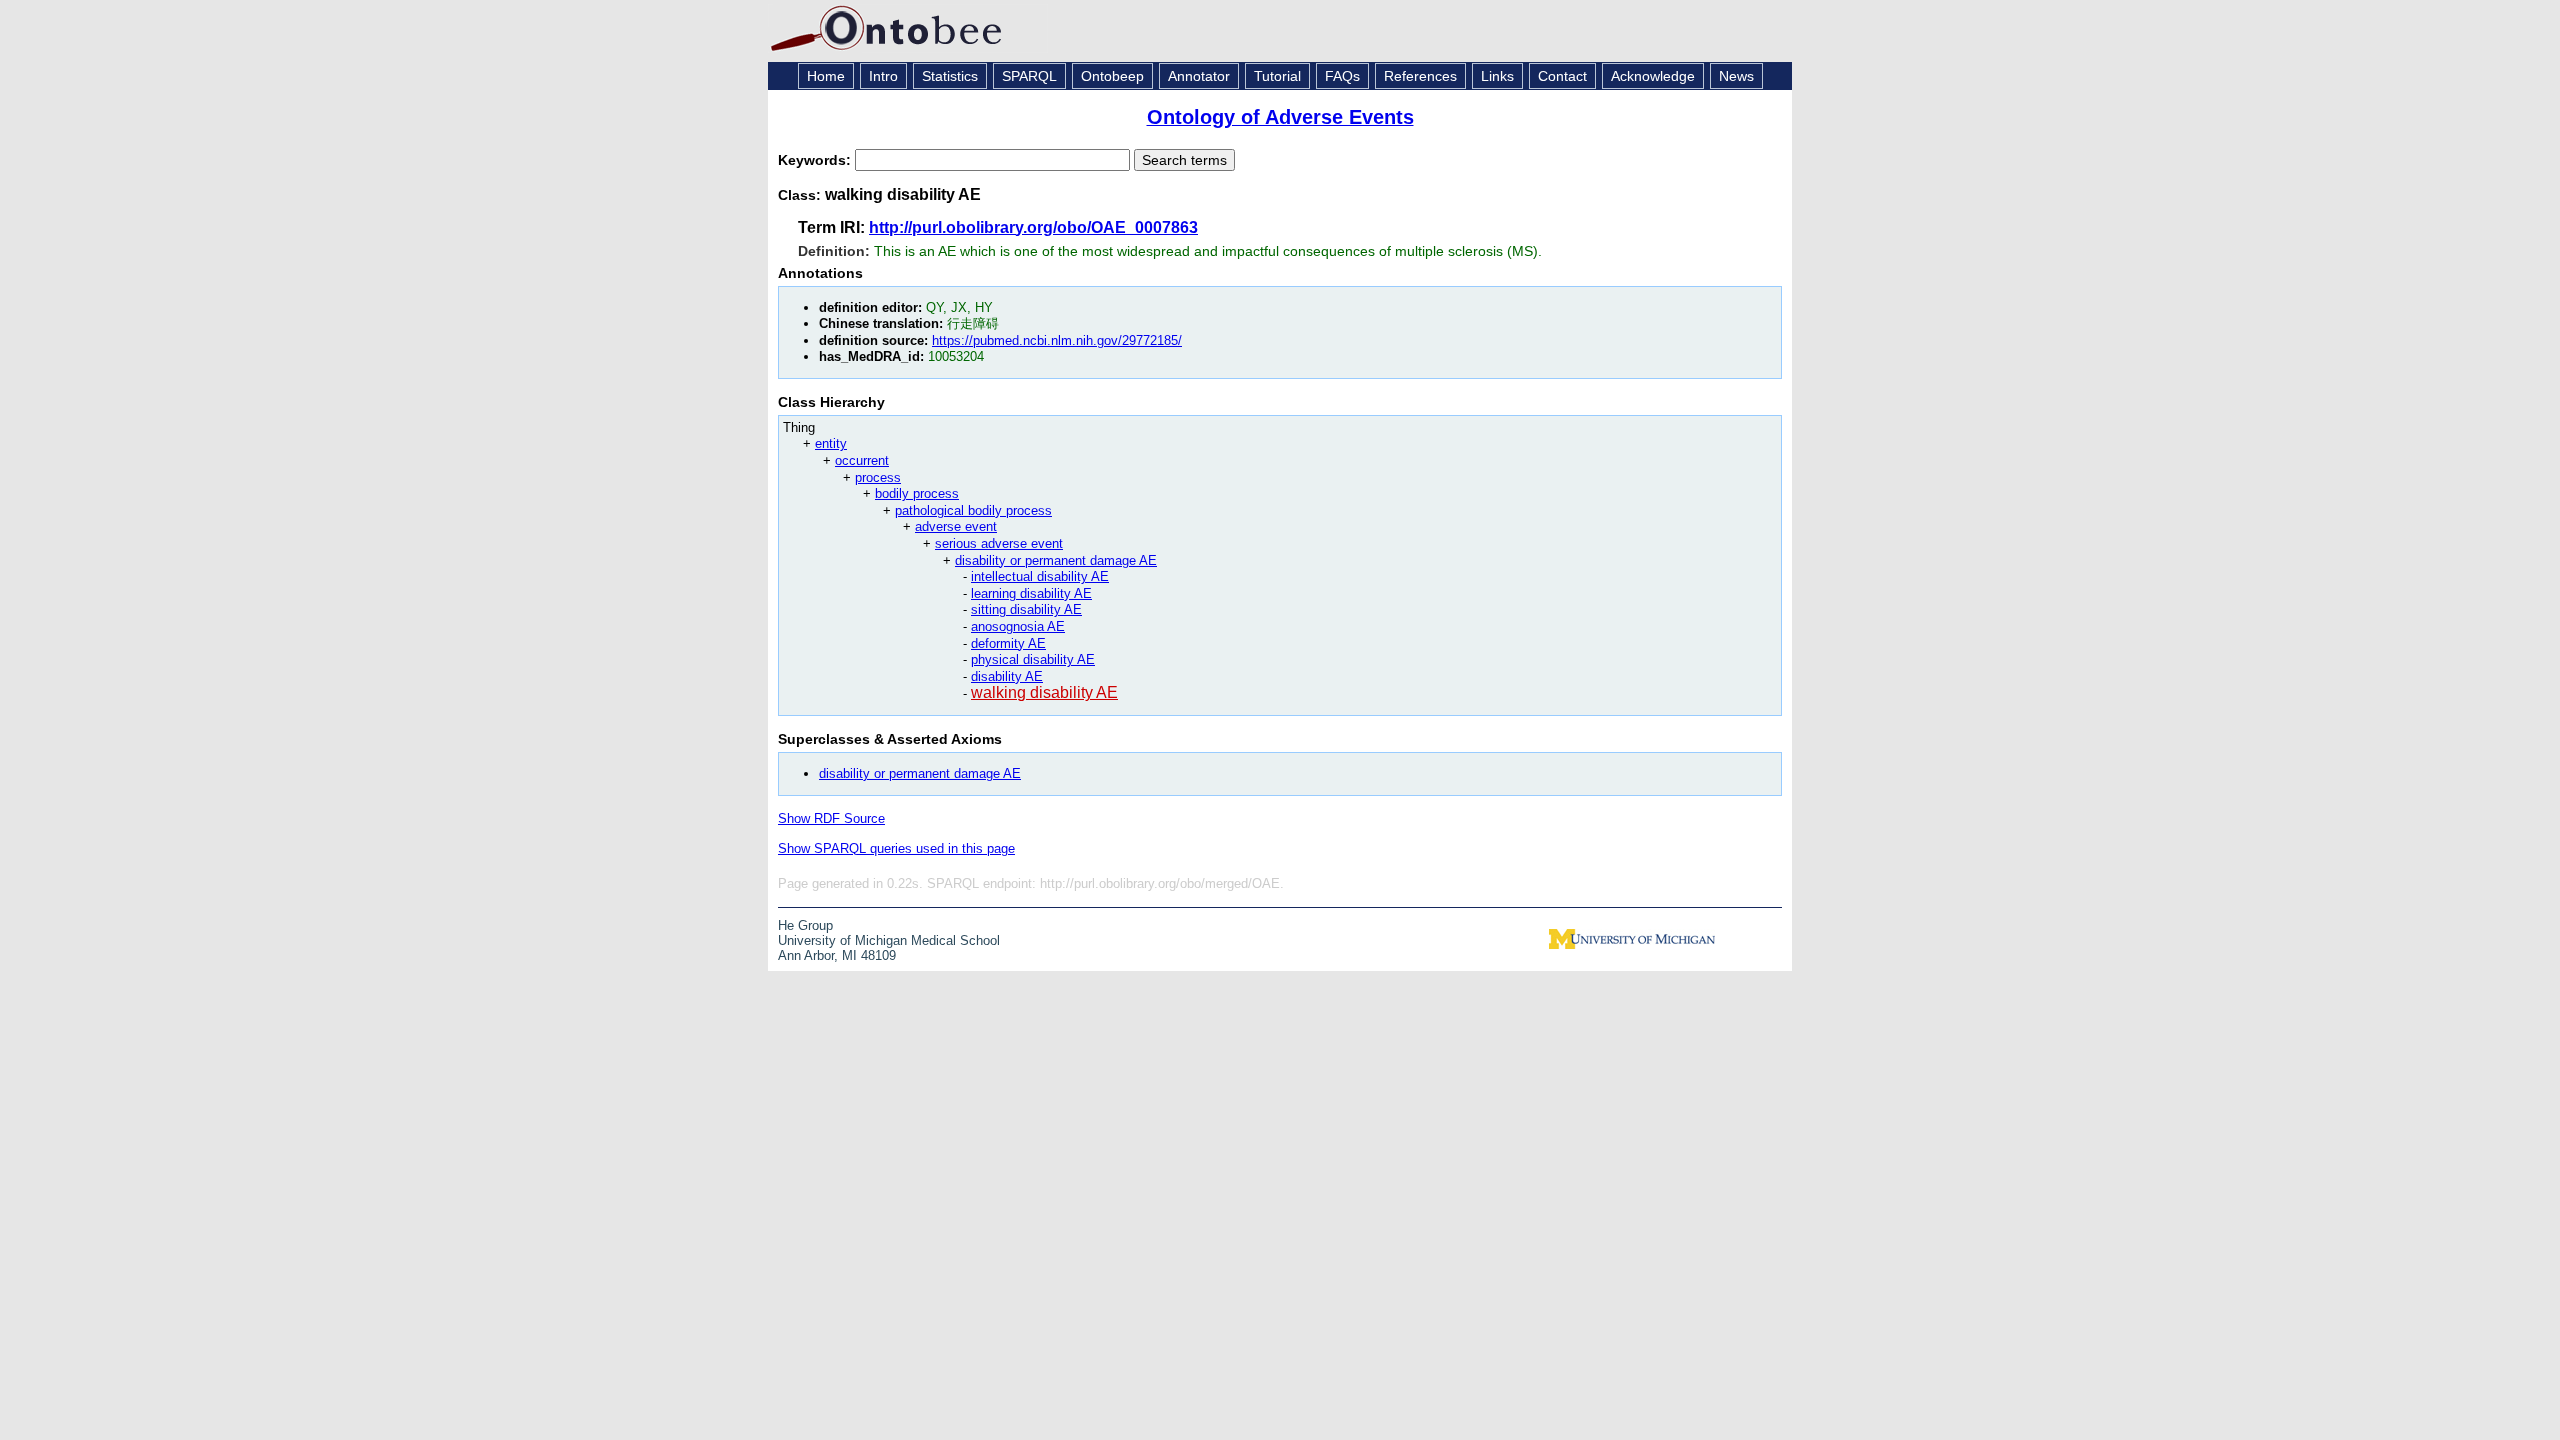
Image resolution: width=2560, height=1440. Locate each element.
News (1736, 76)
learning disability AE (1031, 593)
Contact (1562, 76)
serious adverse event (999, 543)
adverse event (956, 526)
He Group (805, 925)
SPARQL (1029, 76)
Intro (883, 76)
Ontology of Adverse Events (1280, 117)
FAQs (1342, 76)
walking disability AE (1044, 692)
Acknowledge (1653, 76)
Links (1497, 76)
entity (831, 443)
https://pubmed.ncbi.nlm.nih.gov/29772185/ (1057, 340)
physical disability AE (1033, 659)
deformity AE (1008, 643)
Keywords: (816, 160)
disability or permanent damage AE (1056, 560)
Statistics (950, 76)
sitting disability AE (1026, 609)
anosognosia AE (1018, 626)
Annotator (1199, 76)
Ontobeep (1112, 76)
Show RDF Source (831, 818)
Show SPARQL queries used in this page (896, 848)
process (878, 477)
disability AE (1007, 676)
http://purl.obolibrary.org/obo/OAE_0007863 (1033, 227)
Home (826, 76)
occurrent (862, 460)
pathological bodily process (973, 510)
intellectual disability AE (1040, 576)
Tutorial (1277, 76)
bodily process (917, 493)
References (1420, 76)
